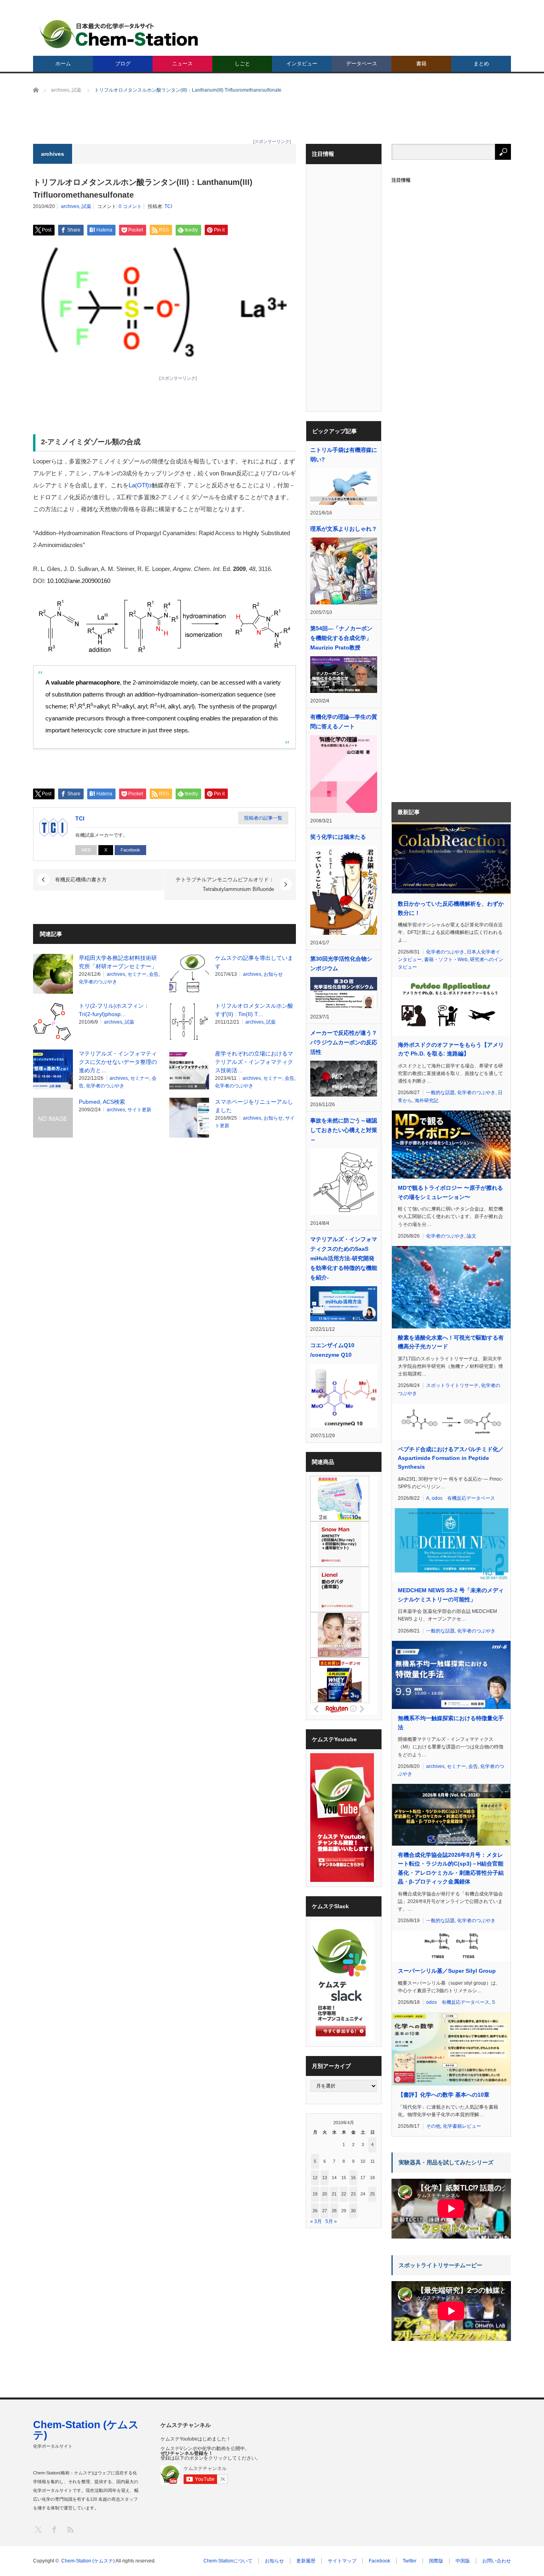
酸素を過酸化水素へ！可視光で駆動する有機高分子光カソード (451, 1342)
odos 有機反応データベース (463, 1498)
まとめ (481, 64)
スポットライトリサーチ (452, 1385)
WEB (86, 850)
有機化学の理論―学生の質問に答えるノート (344, 722)
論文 (472, 1236)
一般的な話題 (440, 1093)
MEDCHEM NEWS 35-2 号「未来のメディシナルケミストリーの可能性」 (451, 1595)
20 (325, 2194)
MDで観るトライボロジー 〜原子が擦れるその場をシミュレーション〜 (450, 1192)
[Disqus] (164, 1245)
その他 (433, 2126)
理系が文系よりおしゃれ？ (344, 529)
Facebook (130, 850)
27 (325, 2211)
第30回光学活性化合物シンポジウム (341, 963)
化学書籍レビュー (462, 2126)
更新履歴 (306, 2561)
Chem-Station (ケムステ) (86, 2430)
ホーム (63, 64)
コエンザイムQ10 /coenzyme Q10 (332, 1350)
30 (353, 2211)
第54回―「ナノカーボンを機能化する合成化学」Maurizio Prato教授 (341, 638)
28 (334, 2211)
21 (334, 2194)
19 (315, 2194)
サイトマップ (342, 2561)
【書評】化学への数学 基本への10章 (444, 2095)
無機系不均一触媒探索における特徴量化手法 (451, 1723)
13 (325, 2178)
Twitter (410, 2561)
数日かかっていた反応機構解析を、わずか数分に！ (451, 908)
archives (70, 206)
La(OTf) (140, 485)
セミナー (137, 974)
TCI (168, 206)
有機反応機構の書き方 (81, 880)
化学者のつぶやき (98, 982)
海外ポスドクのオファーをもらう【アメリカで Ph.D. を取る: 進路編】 (451, 1049)
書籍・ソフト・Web (446, 959)
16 (353, 2178)
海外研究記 (427, 1101)
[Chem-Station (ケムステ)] (119, 34)
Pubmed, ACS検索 (102, 1102)
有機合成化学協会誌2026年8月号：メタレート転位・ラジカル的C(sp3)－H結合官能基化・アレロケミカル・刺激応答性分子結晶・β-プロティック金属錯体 (451, 1868)
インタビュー (302, 64)
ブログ (123, 64)
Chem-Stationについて (228, 2561)
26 (315, 2211)
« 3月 (316, 2221)
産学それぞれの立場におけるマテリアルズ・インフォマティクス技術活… (254, 1062)
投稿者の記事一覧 (263, 818)
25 (372, 2194)
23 (353, 2194)
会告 (154, 974)
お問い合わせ (497, 2561)
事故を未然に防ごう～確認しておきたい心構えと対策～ (344, 1130)
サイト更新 (139, 1110)
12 (315, 2178)
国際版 (436, 2561)
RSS (70, 2529)
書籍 (421, 64)
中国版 (463, 2561)
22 (344, 2194)
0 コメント (130, 206)
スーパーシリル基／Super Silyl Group (447, 1971)
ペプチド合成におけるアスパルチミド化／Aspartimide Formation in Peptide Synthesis (451, 1458)
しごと (242, 64)
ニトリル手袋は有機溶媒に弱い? (344, 455)
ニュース (182, 64)
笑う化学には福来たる (338, 837)
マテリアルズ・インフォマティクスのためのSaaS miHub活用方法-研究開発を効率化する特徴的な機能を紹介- (344, 1258)
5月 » (331, 2221)
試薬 (86, 206)
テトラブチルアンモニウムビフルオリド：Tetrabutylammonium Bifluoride (225, 884)
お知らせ (273, 974)
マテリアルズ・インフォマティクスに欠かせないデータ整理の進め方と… (118, 1062)
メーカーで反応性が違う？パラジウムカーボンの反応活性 (344, 1042)
